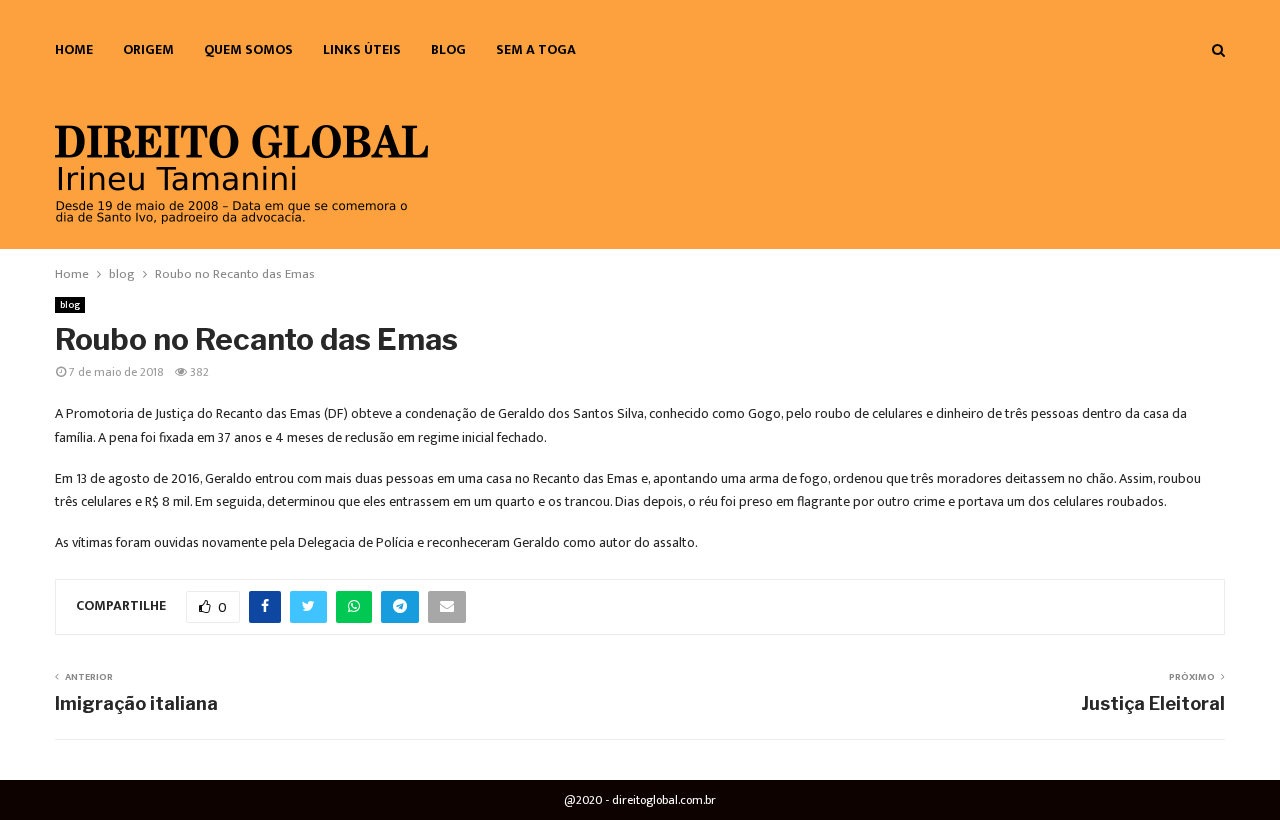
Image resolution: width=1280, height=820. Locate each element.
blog (448, 49)
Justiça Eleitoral (1153, 703)
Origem (148, 49)
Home (74, 49)
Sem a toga (536, 49)
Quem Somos (248, 49)
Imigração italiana (136, 703)
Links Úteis (362, 49)
